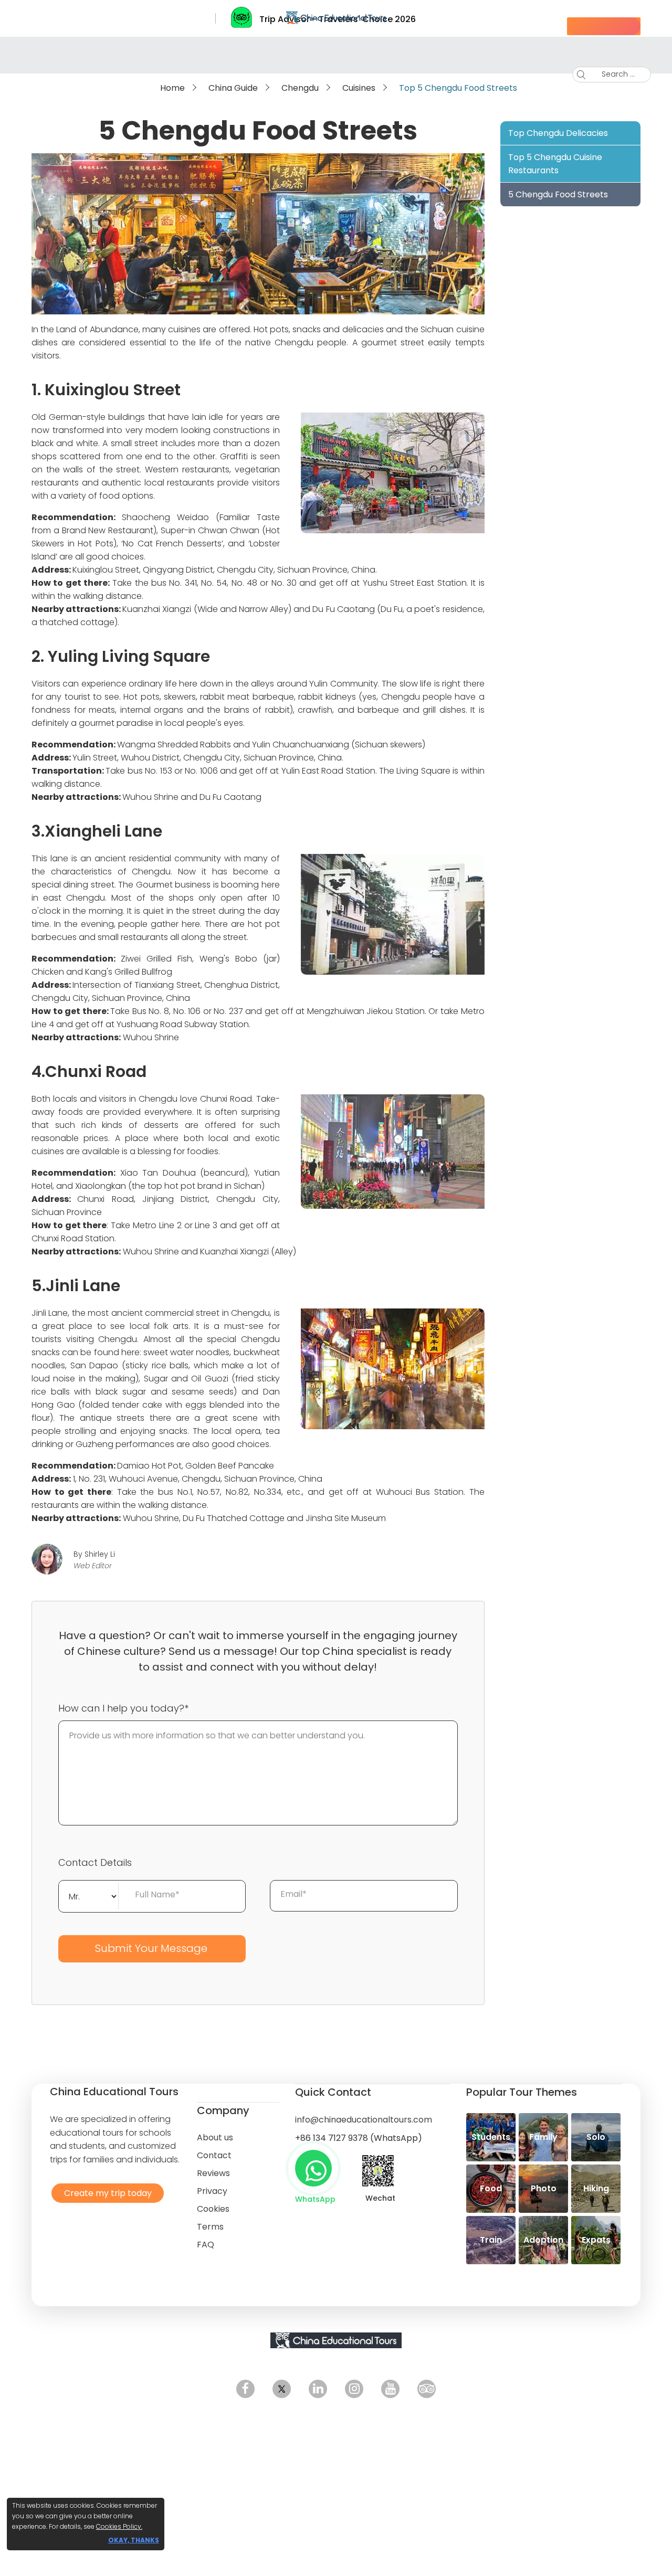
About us (215, 2137)
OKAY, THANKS (134, 2540)
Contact (214, 2155)
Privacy (212, 2191)
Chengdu (300, 88)
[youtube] (390, 2389)
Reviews (213, 2173)
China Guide (233, 88)
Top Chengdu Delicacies (558, 133)
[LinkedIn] (318, 2389)
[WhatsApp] (313, 2168)
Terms (210, 2227)
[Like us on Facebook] (245, 2389)
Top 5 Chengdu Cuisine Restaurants (555, 164)
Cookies (213, 2209)
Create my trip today (105, 2193)
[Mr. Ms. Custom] (89, 1895)
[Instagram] (354, 2389)
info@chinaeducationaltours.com (364, 2120)
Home (172, 88)
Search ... (610, 74)
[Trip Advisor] (427, 2389)
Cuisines (359, 88)
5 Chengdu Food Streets (558, 194)
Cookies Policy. (119, 2526)
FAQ (206, 2245)
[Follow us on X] (282, 2389)
